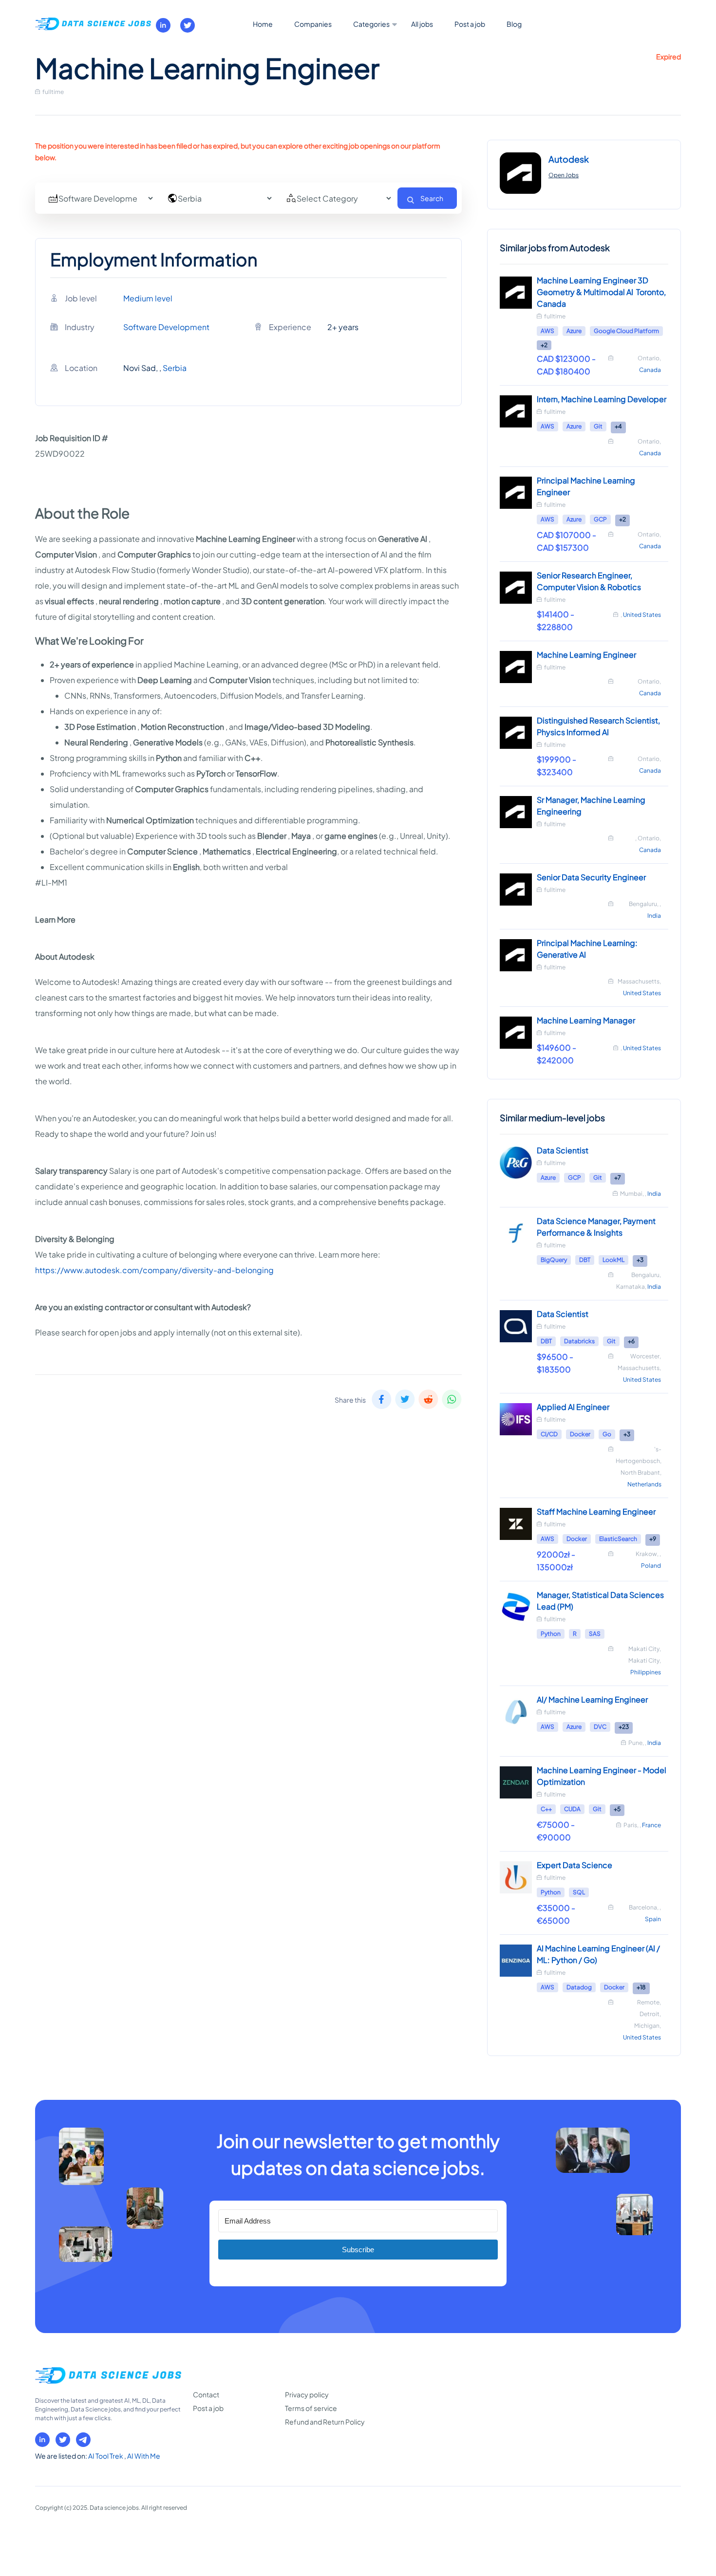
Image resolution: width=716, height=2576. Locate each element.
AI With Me (144, 2456)
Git (598, 426)
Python (551, 1634)
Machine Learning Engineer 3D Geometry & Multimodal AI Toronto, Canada (601, 292)
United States (642, 615)
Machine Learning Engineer (586, 655)
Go (607, 1434)
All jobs (422, 24)
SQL (579, 1892)
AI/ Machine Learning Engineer (592, 1699)
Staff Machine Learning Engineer (596, 1511)
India (654, 916)
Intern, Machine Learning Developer (602, 399)
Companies (313, 24)
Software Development (166, 327)
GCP (600, 519)
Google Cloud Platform (626, 331)
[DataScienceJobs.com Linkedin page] (163, 25)
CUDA (572, 1809)
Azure (574, 331)
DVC (600, 1727)
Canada (650, 370)
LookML (613, 1260)
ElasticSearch (618, 1539)
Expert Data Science (575, 1865)
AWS (547, 331)
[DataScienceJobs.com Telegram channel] (83, 2440)
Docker (580, 1434)
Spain (653, 1919)
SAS (595, 1634)
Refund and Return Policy (325, 2422)
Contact (206, 2394)
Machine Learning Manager (586, 1020)
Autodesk (569, 159)
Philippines (646, 1672)
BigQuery (554, 1260)
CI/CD (549, 1434)
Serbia (175, 368)
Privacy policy (307, 2394)
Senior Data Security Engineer (591, 877)
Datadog (579, 1987)
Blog (514, 24)
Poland (651, 1566)
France (651, 1825)
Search (432, 198)
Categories (371, 24)
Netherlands (644, 1484)
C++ (546, 1809)
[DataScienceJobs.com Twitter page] (188, 25)
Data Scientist (563, 1150)
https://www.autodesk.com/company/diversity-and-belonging (154, 1270)
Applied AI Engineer (573, 1407)
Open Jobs (564, 175)
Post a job (470, 24)
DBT (585, 1260)
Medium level (148, 298)
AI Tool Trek (106, 2456)
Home (263, 24)
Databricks (579, 1341)
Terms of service (311, 2408)
